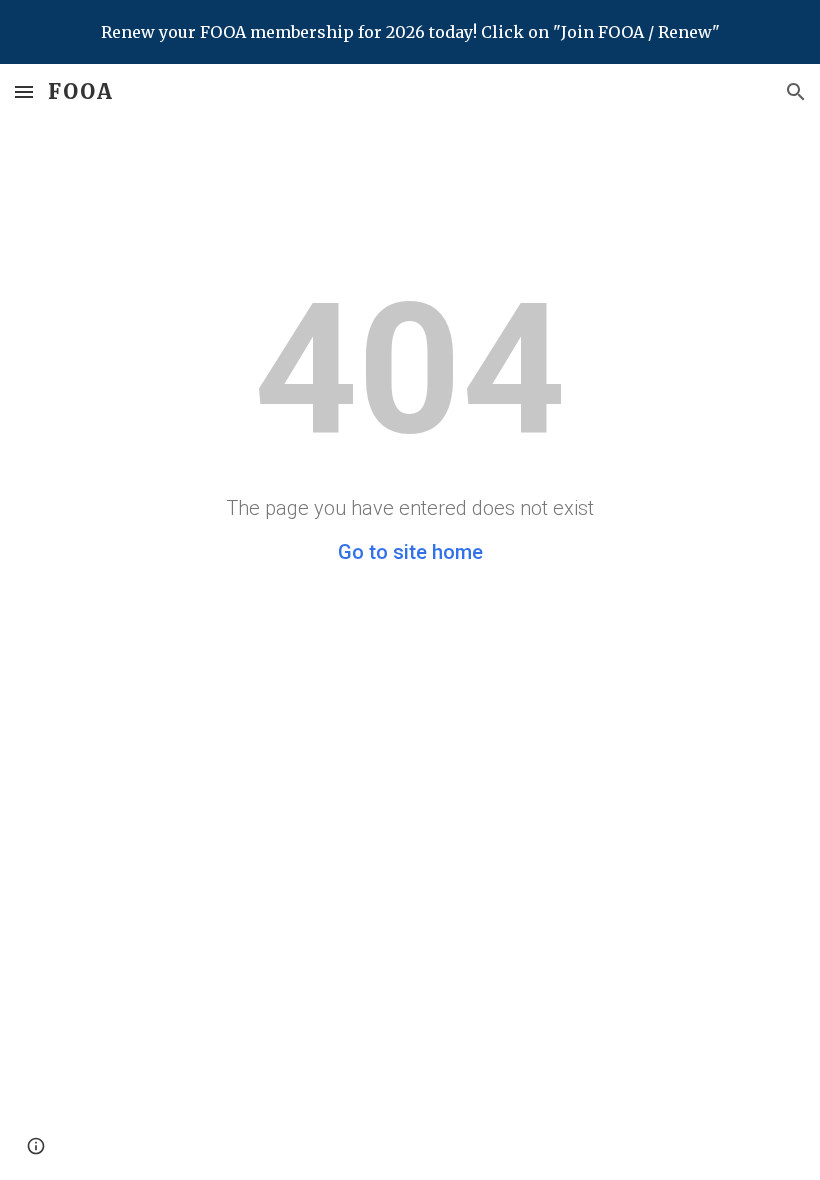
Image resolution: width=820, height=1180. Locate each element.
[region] (410, 32)
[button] (24, 91)
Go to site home (410, 552)
